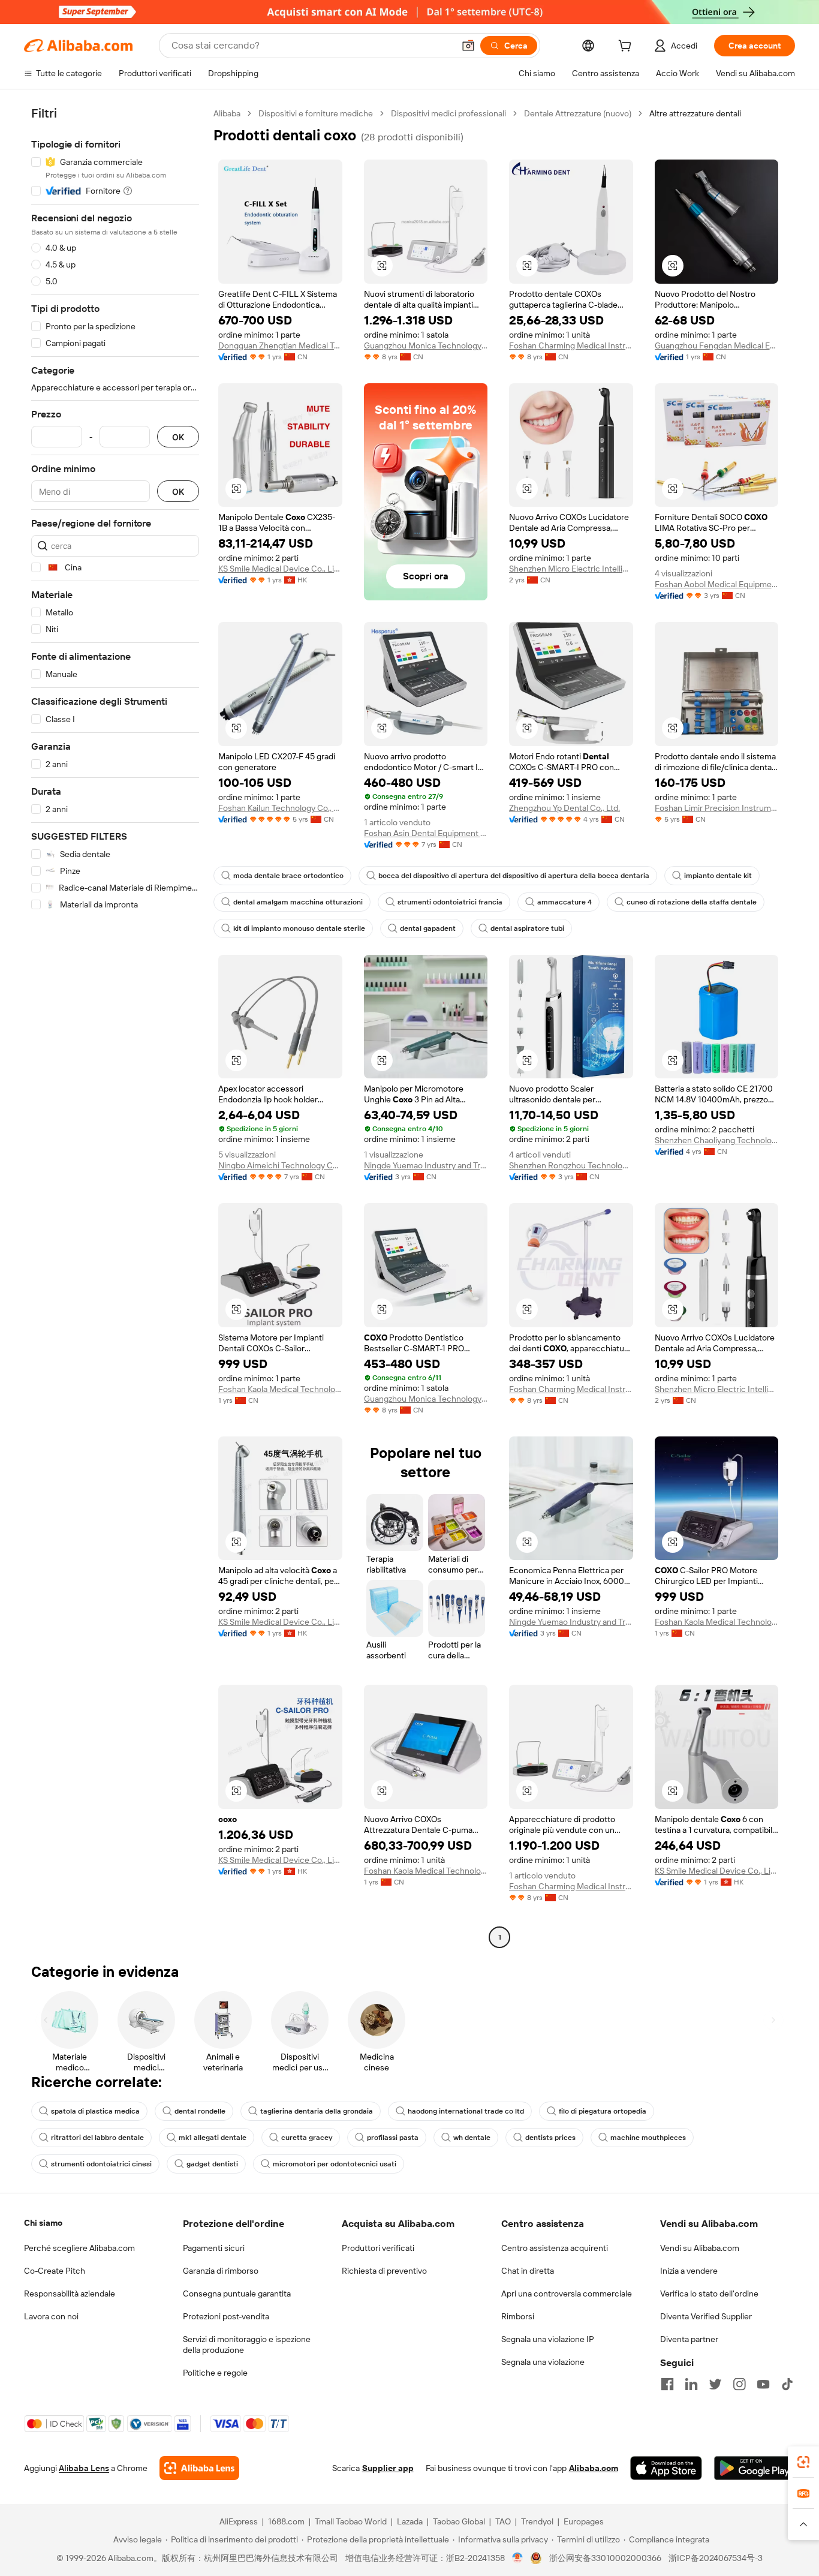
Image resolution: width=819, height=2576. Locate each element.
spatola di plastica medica (95, 2111)
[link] (803, 2462)
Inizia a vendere (689, 2271)
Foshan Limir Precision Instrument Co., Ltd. (717, 808)
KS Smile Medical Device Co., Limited (280, 569)
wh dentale (472, 2138)
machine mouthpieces (648, 2138)
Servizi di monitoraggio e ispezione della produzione (247, 2344)
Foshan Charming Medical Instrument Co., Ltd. (571, 345)
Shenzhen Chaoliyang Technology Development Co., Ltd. (717, 1140)
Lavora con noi (51, 2316)
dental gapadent (428, 928)
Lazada (410, 2521)
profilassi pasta (393, 2138)
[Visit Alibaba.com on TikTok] (787, 2384)
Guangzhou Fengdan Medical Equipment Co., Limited (717, 345)
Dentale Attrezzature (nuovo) (578, 113)
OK (178, 437)
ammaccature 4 (564, 902)
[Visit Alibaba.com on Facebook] (667, 2384)
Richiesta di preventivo (384, 2271)
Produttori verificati (378, 2248)
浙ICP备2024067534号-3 (716, 2558)
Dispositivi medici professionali (448, 113)
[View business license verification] (518, 2558)
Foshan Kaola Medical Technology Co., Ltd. (280, 1389)
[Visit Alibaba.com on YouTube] (763, 2384)
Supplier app (388, 2468)
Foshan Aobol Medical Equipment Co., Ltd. (717, 584)
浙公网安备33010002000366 (605, 2558)
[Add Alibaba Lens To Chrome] (199, 2468)
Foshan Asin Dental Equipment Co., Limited (426, 833)
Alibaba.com (594, 2468)
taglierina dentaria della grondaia (317, 2111)
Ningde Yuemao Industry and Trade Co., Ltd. (426, 1165)
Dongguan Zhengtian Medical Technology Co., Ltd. (280, 345)
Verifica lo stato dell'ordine (709, 2294)
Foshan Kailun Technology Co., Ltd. (280, 808)
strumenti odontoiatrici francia (450, 902)
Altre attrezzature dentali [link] (695, 113)
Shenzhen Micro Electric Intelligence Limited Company (571, 569)
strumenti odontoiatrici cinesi (101, 2164)
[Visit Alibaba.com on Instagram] (739, 2384)
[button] (468, 46)
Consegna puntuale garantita (237, 2294)
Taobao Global (459, 2521)
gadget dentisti (212, 2164)
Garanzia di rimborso (221, 2271)
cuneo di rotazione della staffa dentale (692, 902)
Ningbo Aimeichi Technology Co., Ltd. (280, 1165)
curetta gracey (307, 2138)
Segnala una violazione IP (548, 2339)
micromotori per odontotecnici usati (335, 2164)
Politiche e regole (215, 2373)
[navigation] (115, 1027)
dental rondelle (200, 2111)
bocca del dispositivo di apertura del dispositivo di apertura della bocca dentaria (514, 876)
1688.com (286, 2521)
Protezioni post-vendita (226, 2316)
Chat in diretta (528, 2271)
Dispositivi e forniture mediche (316, 113)
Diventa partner (689, 2339)
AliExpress (239, 2521)
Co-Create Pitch (55, 2271)
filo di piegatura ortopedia (603, 2111)
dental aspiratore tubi (527, 928)
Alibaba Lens (84, 2468)
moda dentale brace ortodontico (288, 876)
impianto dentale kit (718, 876)
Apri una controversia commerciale (567, 2294)
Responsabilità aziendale (70, 2294)
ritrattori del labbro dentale (97, 2138)
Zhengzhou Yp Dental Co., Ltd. (564, 808)
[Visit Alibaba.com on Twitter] (715, 2384)
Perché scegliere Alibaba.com (79, 2248)
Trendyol (537, 2521)
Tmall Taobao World (351, 2521)
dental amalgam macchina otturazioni (298, 902)
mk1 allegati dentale (213, 2138)
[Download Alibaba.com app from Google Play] (755, 2468)
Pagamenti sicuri (214, 2248)
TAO (503, 2521)
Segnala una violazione (543, 2362)
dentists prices (550, 2138)
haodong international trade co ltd (466, 2111)
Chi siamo (43, 2223)
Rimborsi (518, 2316)
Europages (584, 2521)
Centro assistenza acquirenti (555, 2248)
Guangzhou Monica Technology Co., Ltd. (426, 345)
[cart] (627, 47)
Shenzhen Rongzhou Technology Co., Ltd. (571, 1165)
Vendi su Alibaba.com (700, 2248)
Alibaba (227, 113)
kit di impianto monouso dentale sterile (299, 928)
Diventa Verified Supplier (706, 2316)
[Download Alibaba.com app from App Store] (666, 2468)
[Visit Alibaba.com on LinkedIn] (691, 2384)
